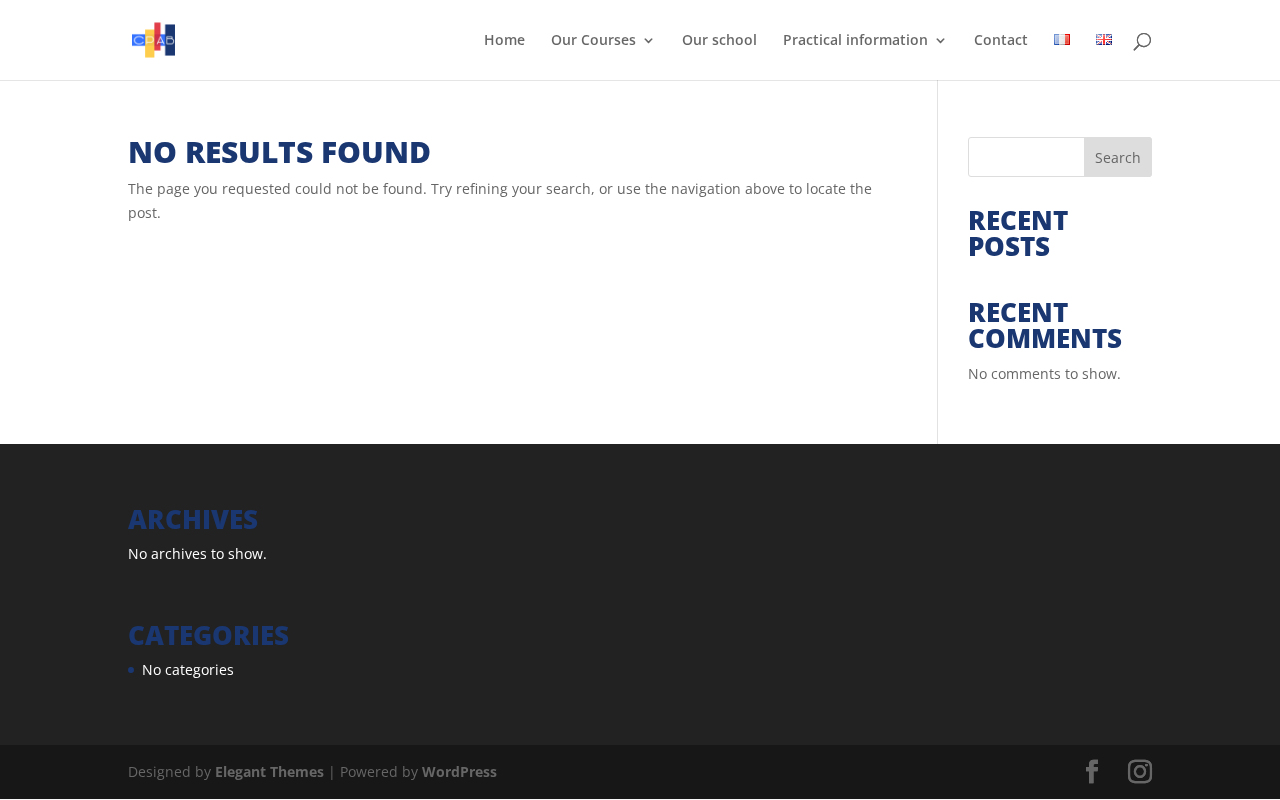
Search (1118, 157)
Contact (1001, 41)
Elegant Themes (269, 771)
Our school (719, 41)
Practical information (855, 41)
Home (504, 41)
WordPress (459, 771)
